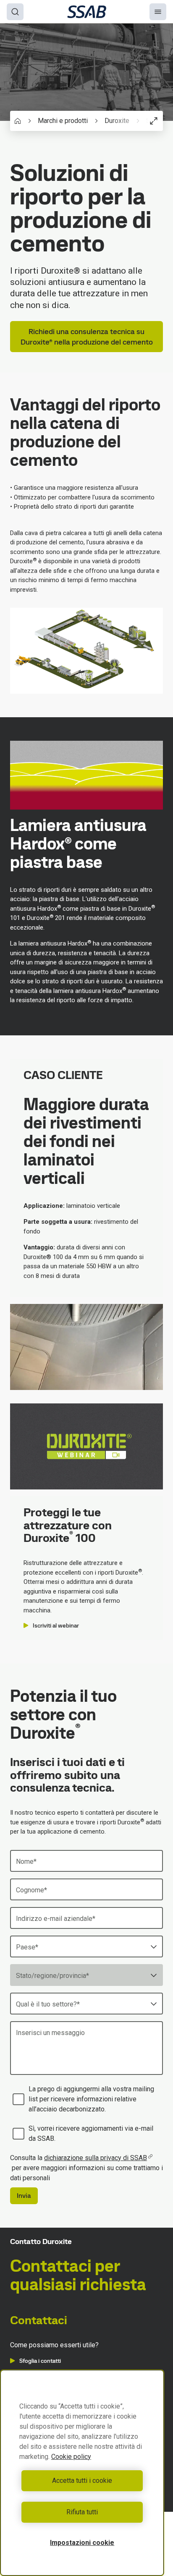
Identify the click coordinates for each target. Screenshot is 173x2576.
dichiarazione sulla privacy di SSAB (96, 2158)
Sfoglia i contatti (40, 2361)
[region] (82, 2473)
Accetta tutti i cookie (82, 2481)
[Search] (15, 12)
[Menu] (158, 12)
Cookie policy (71, 2457)
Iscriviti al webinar (56, 1625)
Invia (24, 2196)
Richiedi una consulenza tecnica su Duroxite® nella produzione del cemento (87, 337)
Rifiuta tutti (82, 2512)
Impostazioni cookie (82, 2543)
